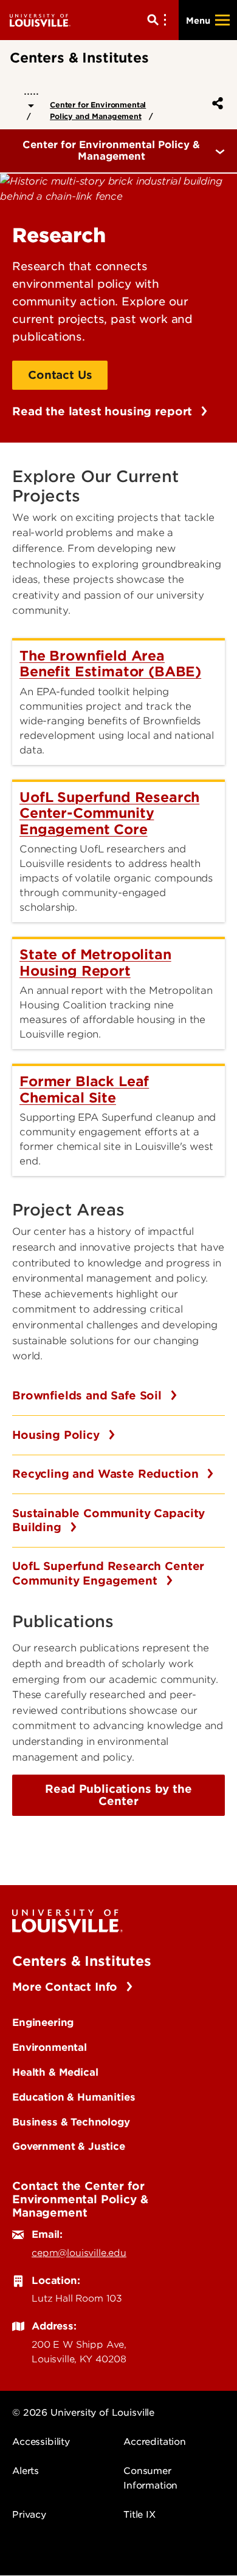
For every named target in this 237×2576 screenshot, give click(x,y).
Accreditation (155, 2442)
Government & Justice (69, 2146)
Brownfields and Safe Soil (89, 1395)
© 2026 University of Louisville (83, 2413)
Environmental (50, 2047)
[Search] (159, 20)
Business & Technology (71, 2122)
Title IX (139, 2515)
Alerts (26, 2471)
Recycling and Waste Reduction (107, 1474)
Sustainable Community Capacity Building (108, 1521)
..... (31, 91)
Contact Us (60, 375)
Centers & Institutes (82, 1961)
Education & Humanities (74, 2097)
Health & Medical (55, 2072)
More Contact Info (67, 1987)
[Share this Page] (215, 103)
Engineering (43, 2022)
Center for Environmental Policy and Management (98, 110)
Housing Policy (58, 1435)
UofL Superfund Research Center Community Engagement (108, 1573)
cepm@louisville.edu (79, 2253)
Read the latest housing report (104, 411)
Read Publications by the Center (118, 1795)
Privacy (29, 2515)
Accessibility (41, 2442)
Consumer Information (150, 2478)
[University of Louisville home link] (40, 20)
